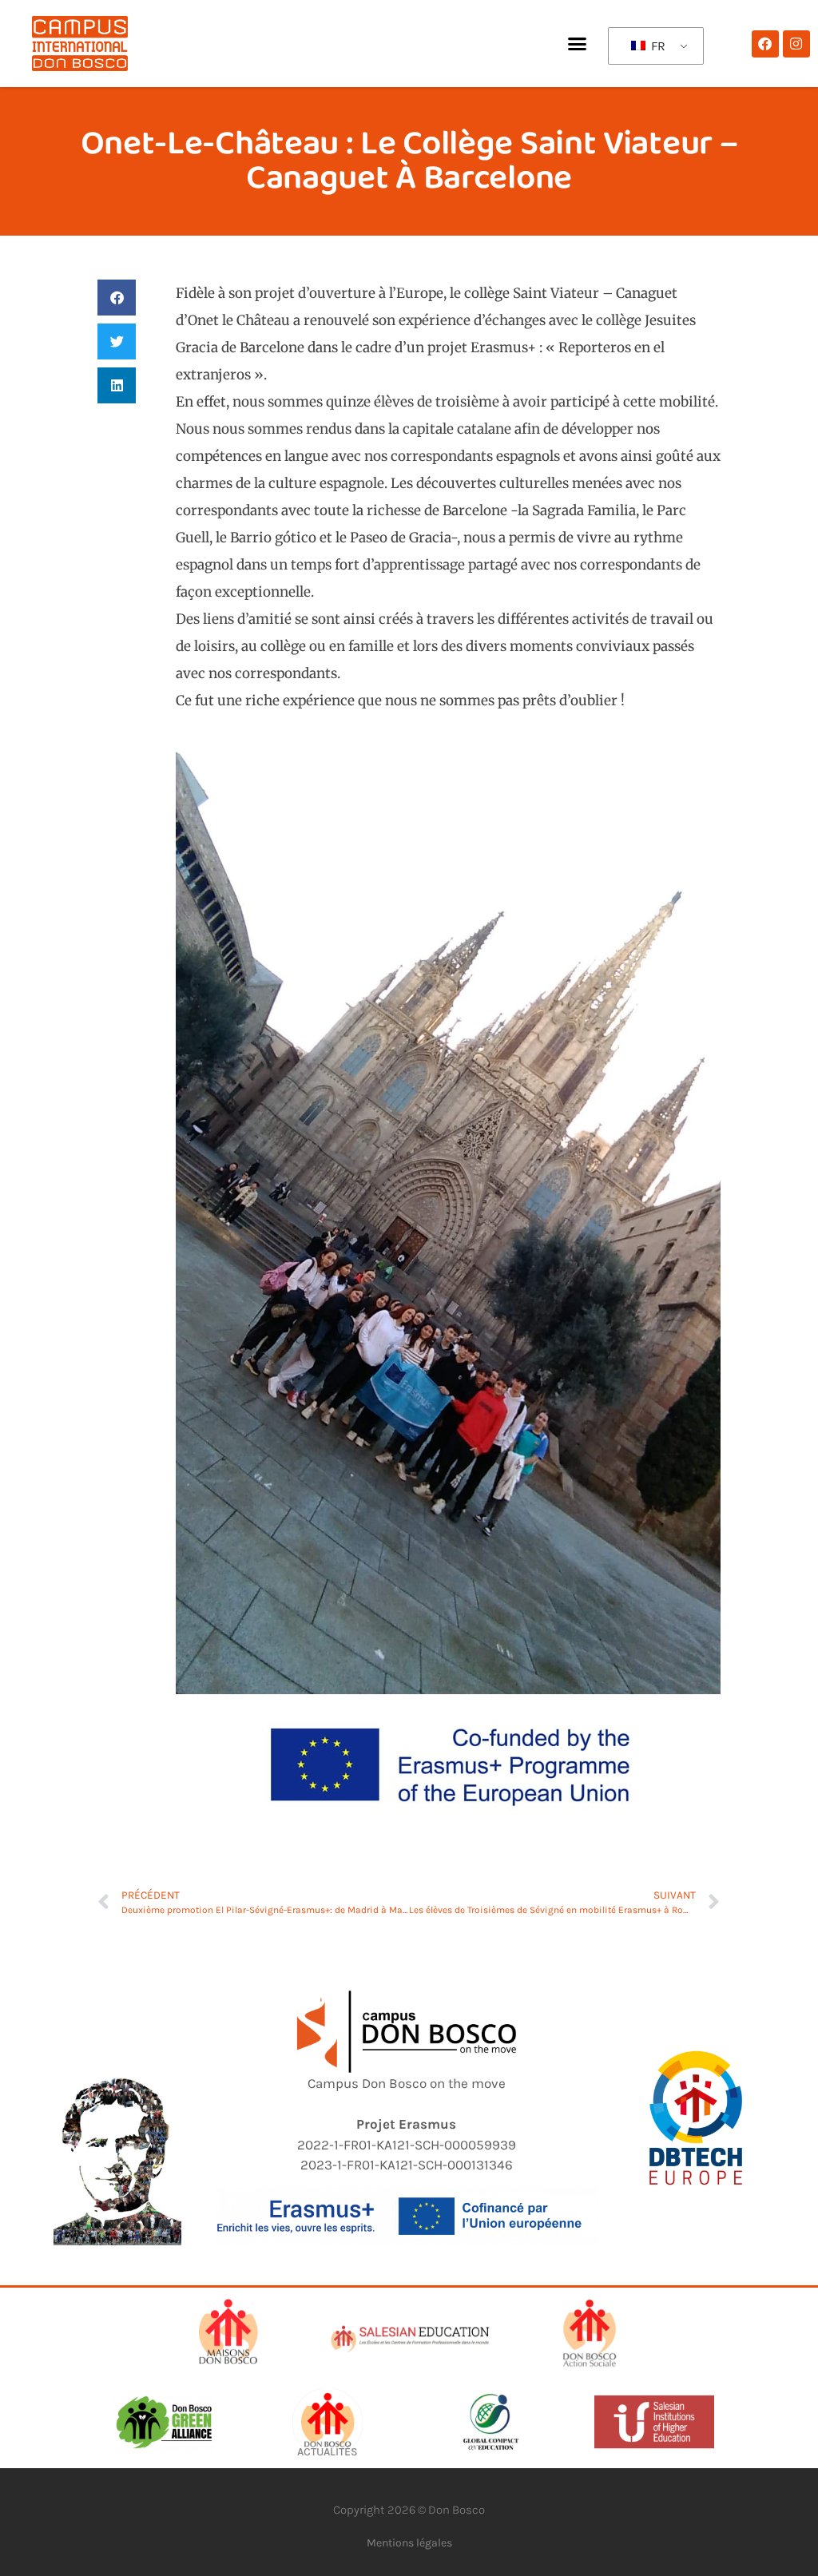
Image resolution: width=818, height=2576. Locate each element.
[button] (577, 44)
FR (657, 46)
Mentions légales (409, 2543)
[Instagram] (796, 44)
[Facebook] (765, 44)
